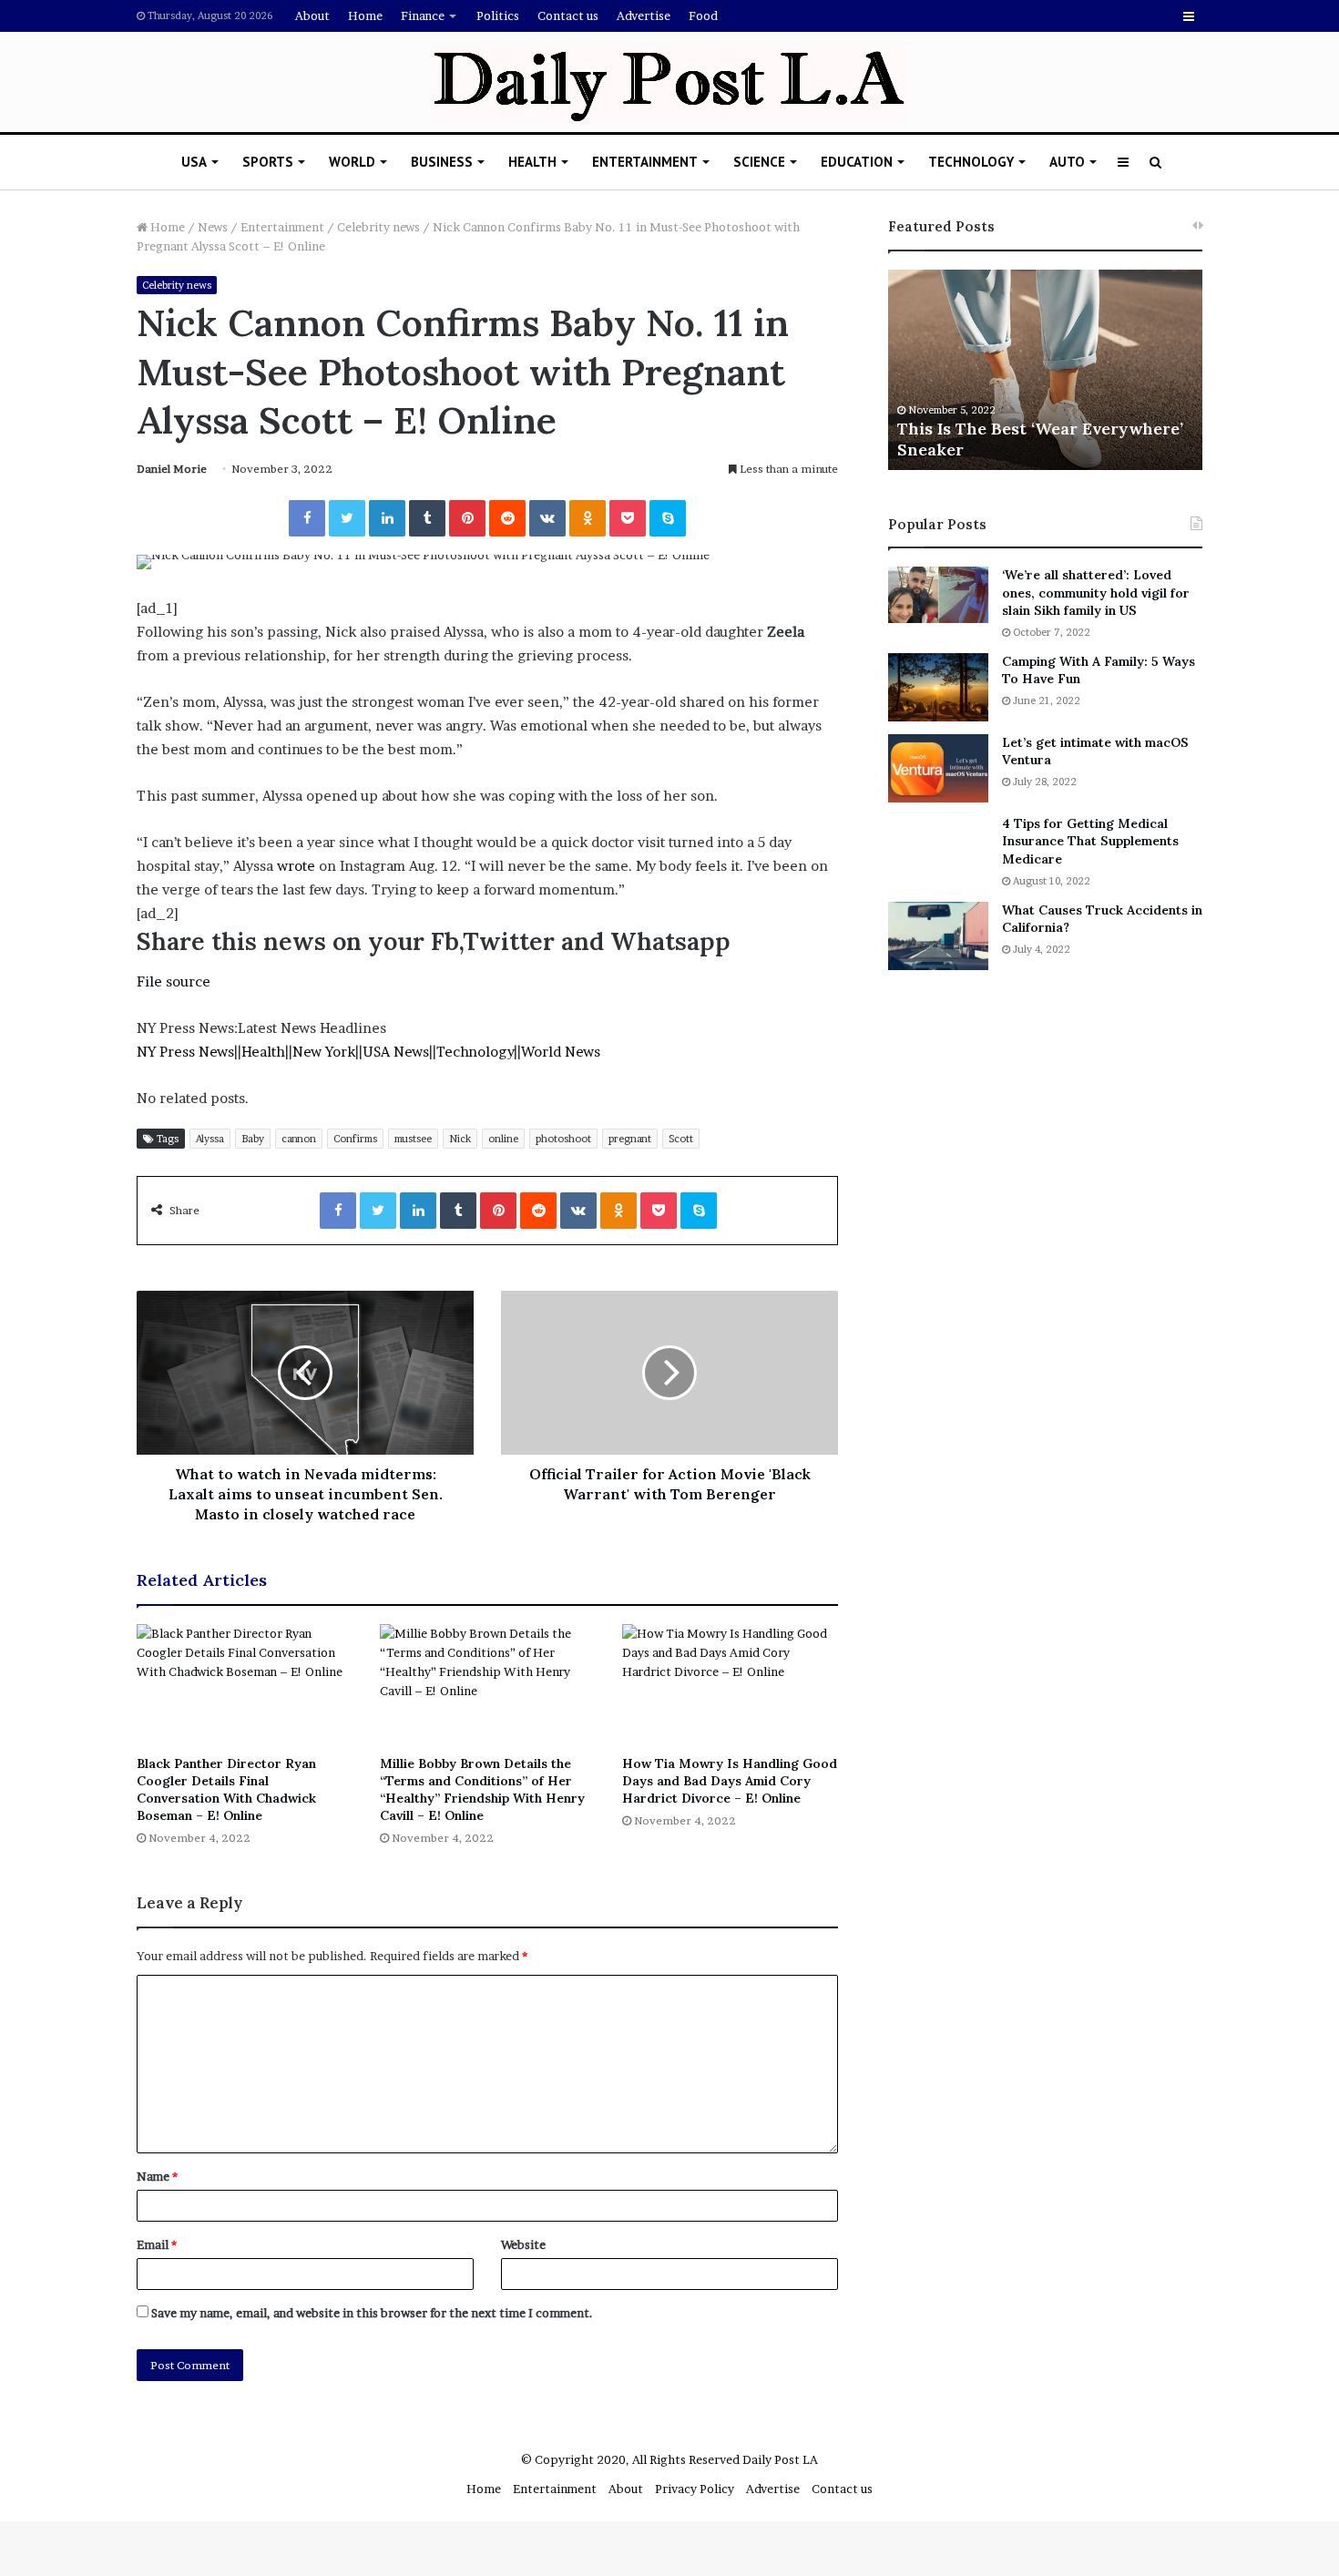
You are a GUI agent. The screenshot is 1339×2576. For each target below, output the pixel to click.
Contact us (568, 15)
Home (365, 15)
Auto (1067, 162)
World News (561, 1052)
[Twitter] (347, 518)
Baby (253, 1139)
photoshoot (563, 1139)
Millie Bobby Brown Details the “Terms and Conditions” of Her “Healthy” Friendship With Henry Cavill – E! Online (482, 1789)
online (503, 1139)
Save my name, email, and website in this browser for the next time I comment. (372, 2313)
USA (194, 162)
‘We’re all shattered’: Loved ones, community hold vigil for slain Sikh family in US (1096, 593)
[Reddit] (507, 518)
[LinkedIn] (387, 518)
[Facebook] (307, 518)
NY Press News (185, 1052)
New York (324, 1052)
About (312, 15)
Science (759, 162)
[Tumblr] (427, 518)
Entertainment (645, 162)
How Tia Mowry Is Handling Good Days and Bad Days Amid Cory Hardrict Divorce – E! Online (730, 1781)
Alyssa (210, 1139)
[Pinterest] (467, 518)
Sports (268, 162)
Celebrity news (378, 227)
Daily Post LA (780, 2459)
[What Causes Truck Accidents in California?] (938, 936)
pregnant (630, 1139)
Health (532, 162)
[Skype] (668, 518)
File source (174, 981)
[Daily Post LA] (670, 84)
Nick (460, 1139)
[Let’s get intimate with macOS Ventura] (938, 768)
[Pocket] (628, 518)
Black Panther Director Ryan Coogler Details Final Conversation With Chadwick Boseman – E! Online (226, 1789)
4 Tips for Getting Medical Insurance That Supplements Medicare (1090, 841)
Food (703, 15)
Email (157, 2244)
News (213, 227)
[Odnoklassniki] (588, 518)
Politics (498, 15)
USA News (396, 1052)
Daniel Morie (172, 469)
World (352, 162)
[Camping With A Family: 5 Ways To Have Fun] (938, 687)
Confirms (355, 1139)
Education (857, 162)
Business (442, 162)
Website (523, 2244)
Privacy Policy (695, 2489)
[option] (1045, 370)
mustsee (413, 1139)
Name (157, 2176)
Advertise (644, 15)
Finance (423, 15)
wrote (296, 866)
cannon (299, 1139)
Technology (971, 162)
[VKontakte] (547, 518)
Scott (681, 1139)
